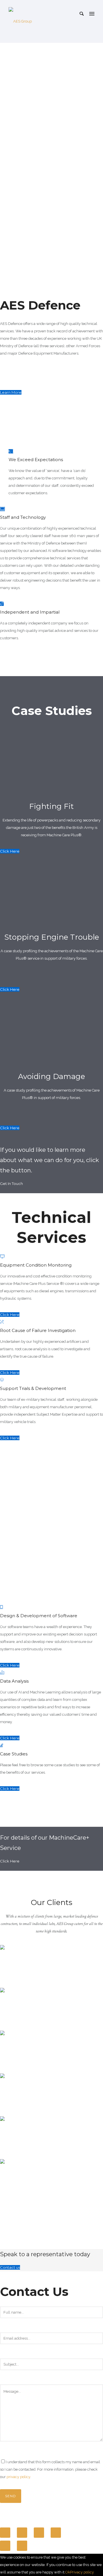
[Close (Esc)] (5, 2533)
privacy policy (18, 2477)
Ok (68, 2572)
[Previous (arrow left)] (5, 2546)
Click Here (10, 851)
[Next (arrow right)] (22, 2546)
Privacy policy (82, 2572)
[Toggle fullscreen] (39, 2533)
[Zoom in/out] (56, 2533)
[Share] (22, 2533)
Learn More (11, 392)
